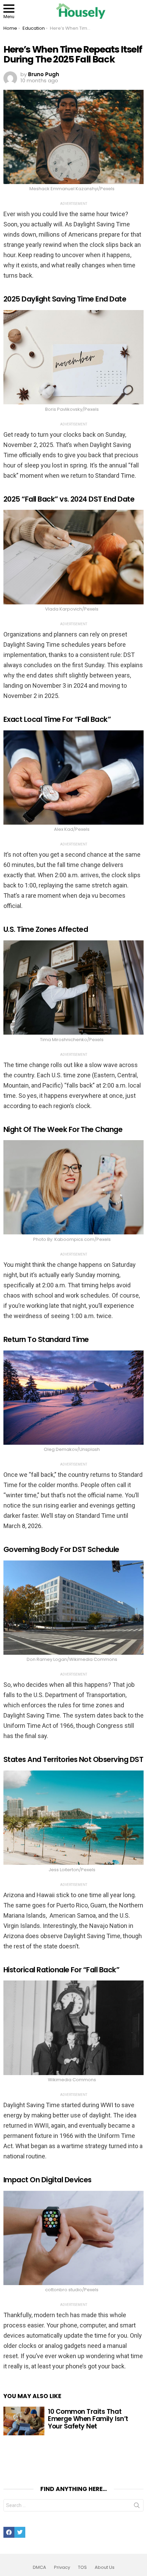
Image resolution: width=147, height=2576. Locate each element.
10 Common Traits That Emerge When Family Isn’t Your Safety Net (88, 2419)
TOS (82, 2567)
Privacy (62, 2567)
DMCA (39, 2567)
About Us (105, 2567)
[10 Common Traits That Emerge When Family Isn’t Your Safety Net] (24, 2421)
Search (137, 2507)
